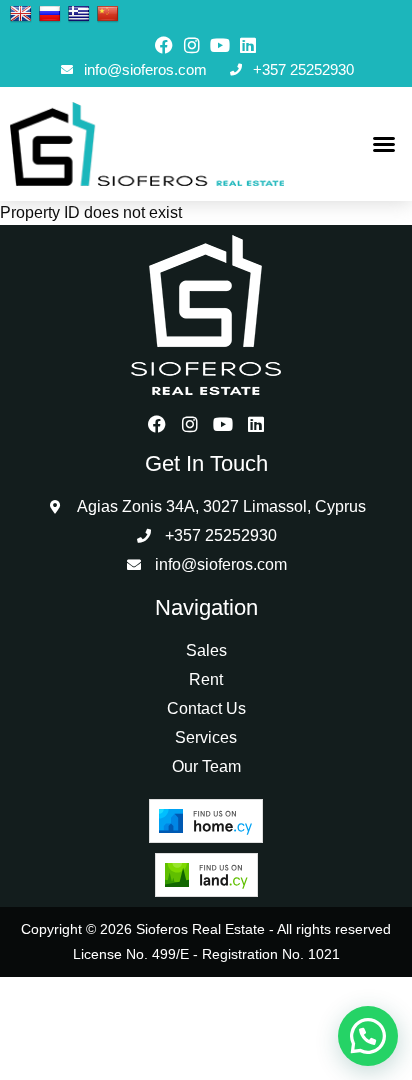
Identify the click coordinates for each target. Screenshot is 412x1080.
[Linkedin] (248, 45)
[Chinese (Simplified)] (108, 14)
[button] (384, 144)
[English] (21, 14)
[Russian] (50, 14)
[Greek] (79, 14)
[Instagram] (192, 45)
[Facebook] (164, 45)
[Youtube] (220, 45)
